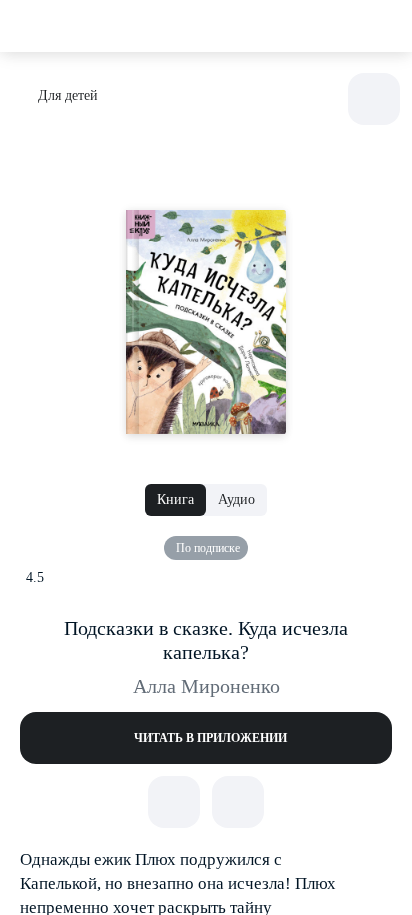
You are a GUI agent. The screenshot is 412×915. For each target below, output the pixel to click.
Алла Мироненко (206, 686)
